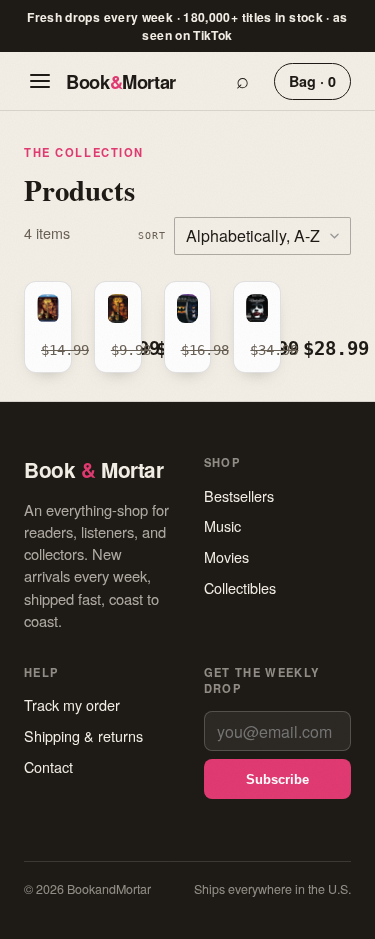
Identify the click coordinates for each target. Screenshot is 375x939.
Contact (48, 766)
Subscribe (277, 779)
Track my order (72, 704)
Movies (226, 556)
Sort (152, 235)
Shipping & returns (83, 735)
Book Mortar (121, 81)
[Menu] (40, 81)
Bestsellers (239, 495)
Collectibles (240, 587)
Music (222, 525)
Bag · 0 (312, 81)
